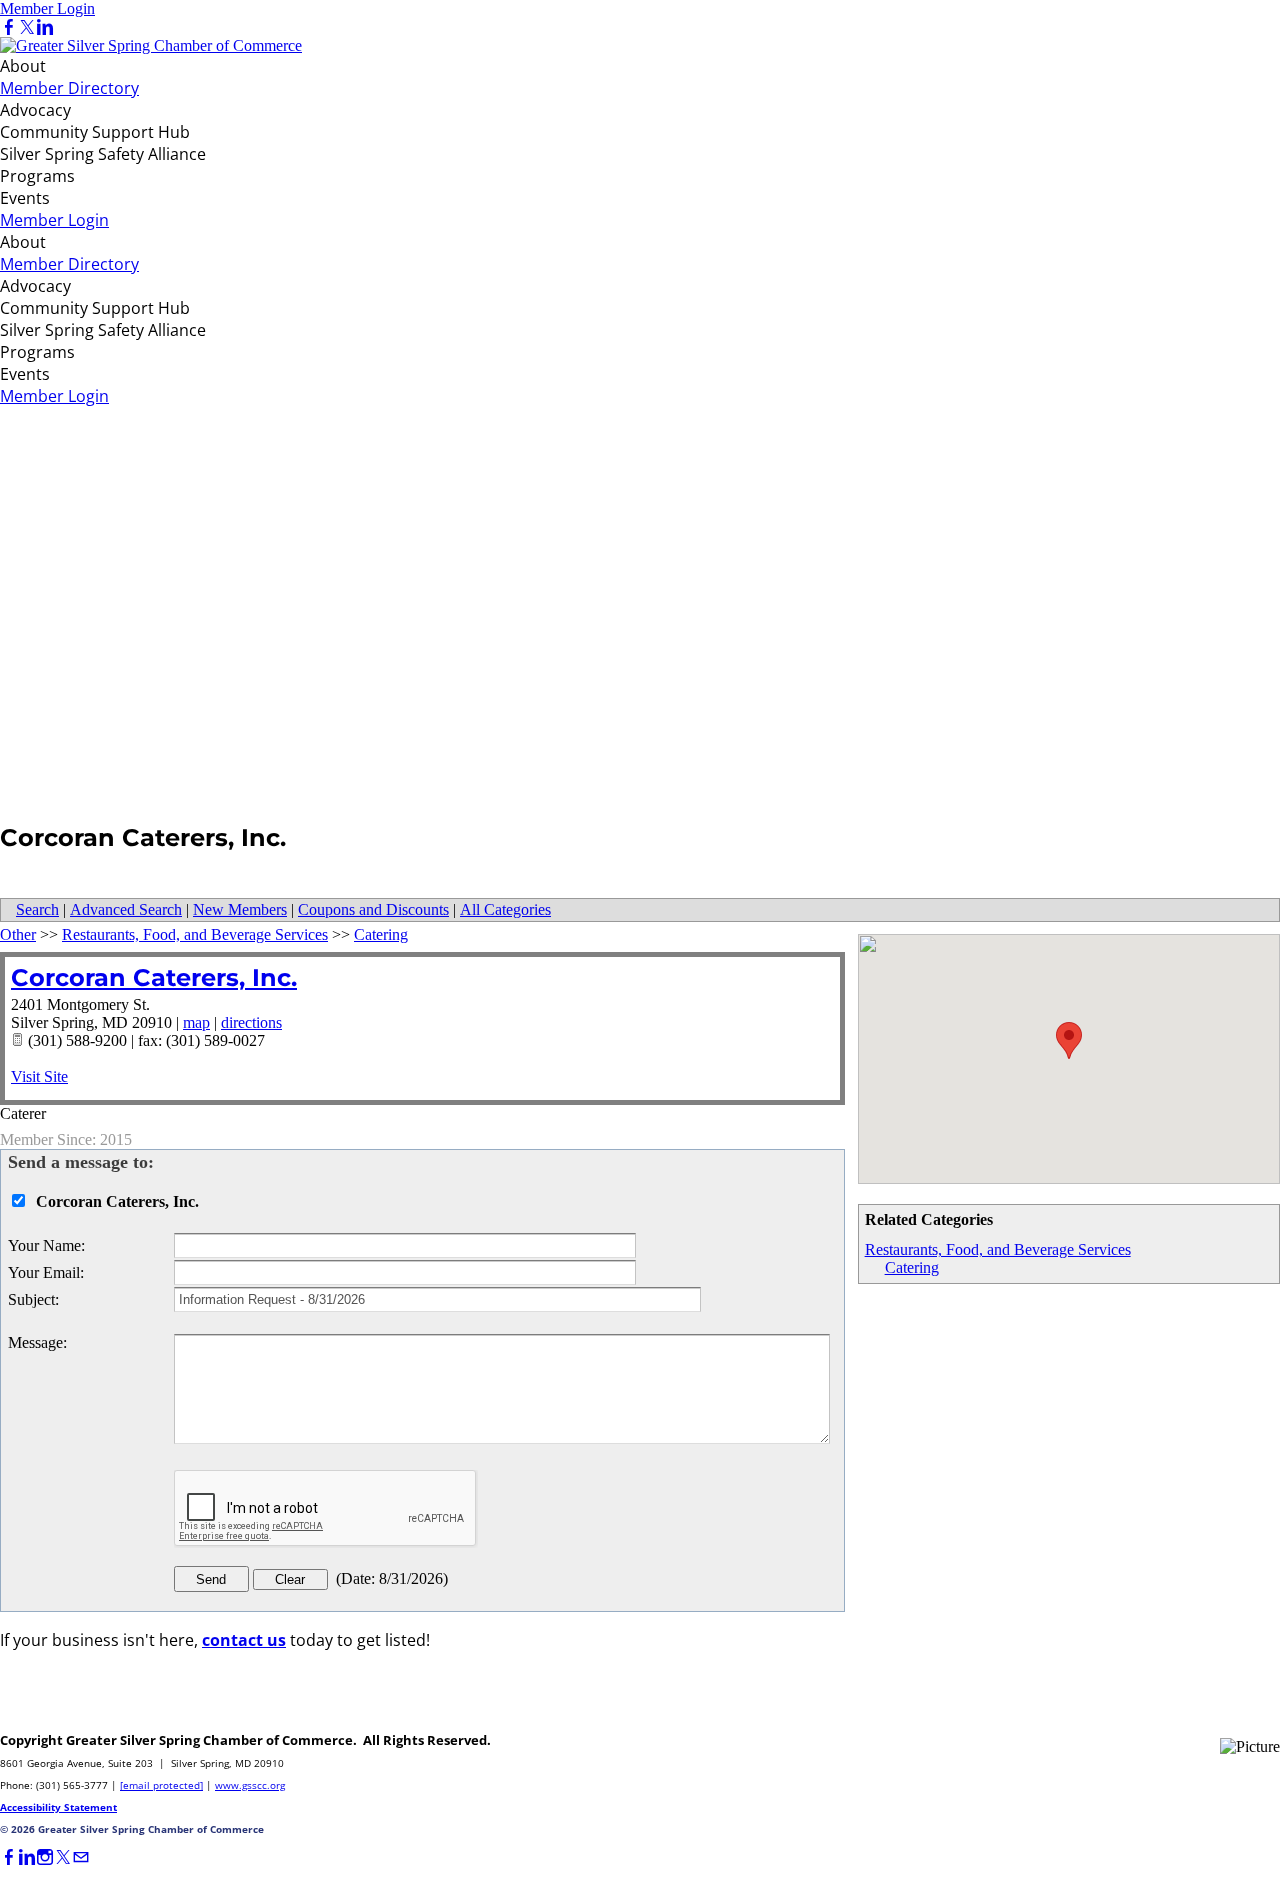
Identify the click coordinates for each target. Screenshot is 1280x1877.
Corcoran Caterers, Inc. (154, 977)
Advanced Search (126, 909)
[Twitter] (27, 27)
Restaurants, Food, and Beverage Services (998, 1249)
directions (251, 1022)
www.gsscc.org (250, 1785)
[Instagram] (45, 1857)
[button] (1069, 1040)
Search (37, 909)
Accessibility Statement (58, 1807)
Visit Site (39, 1076)
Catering (912, 1267)
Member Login (47, 8)
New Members (240, 909)
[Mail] (81, 1857)
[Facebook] (9, 27)
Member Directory (69, 88)
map (196, 1022)
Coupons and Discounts (373, 909)
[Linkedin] (45, 27)
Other (18, 934)
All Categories (505, 909)
